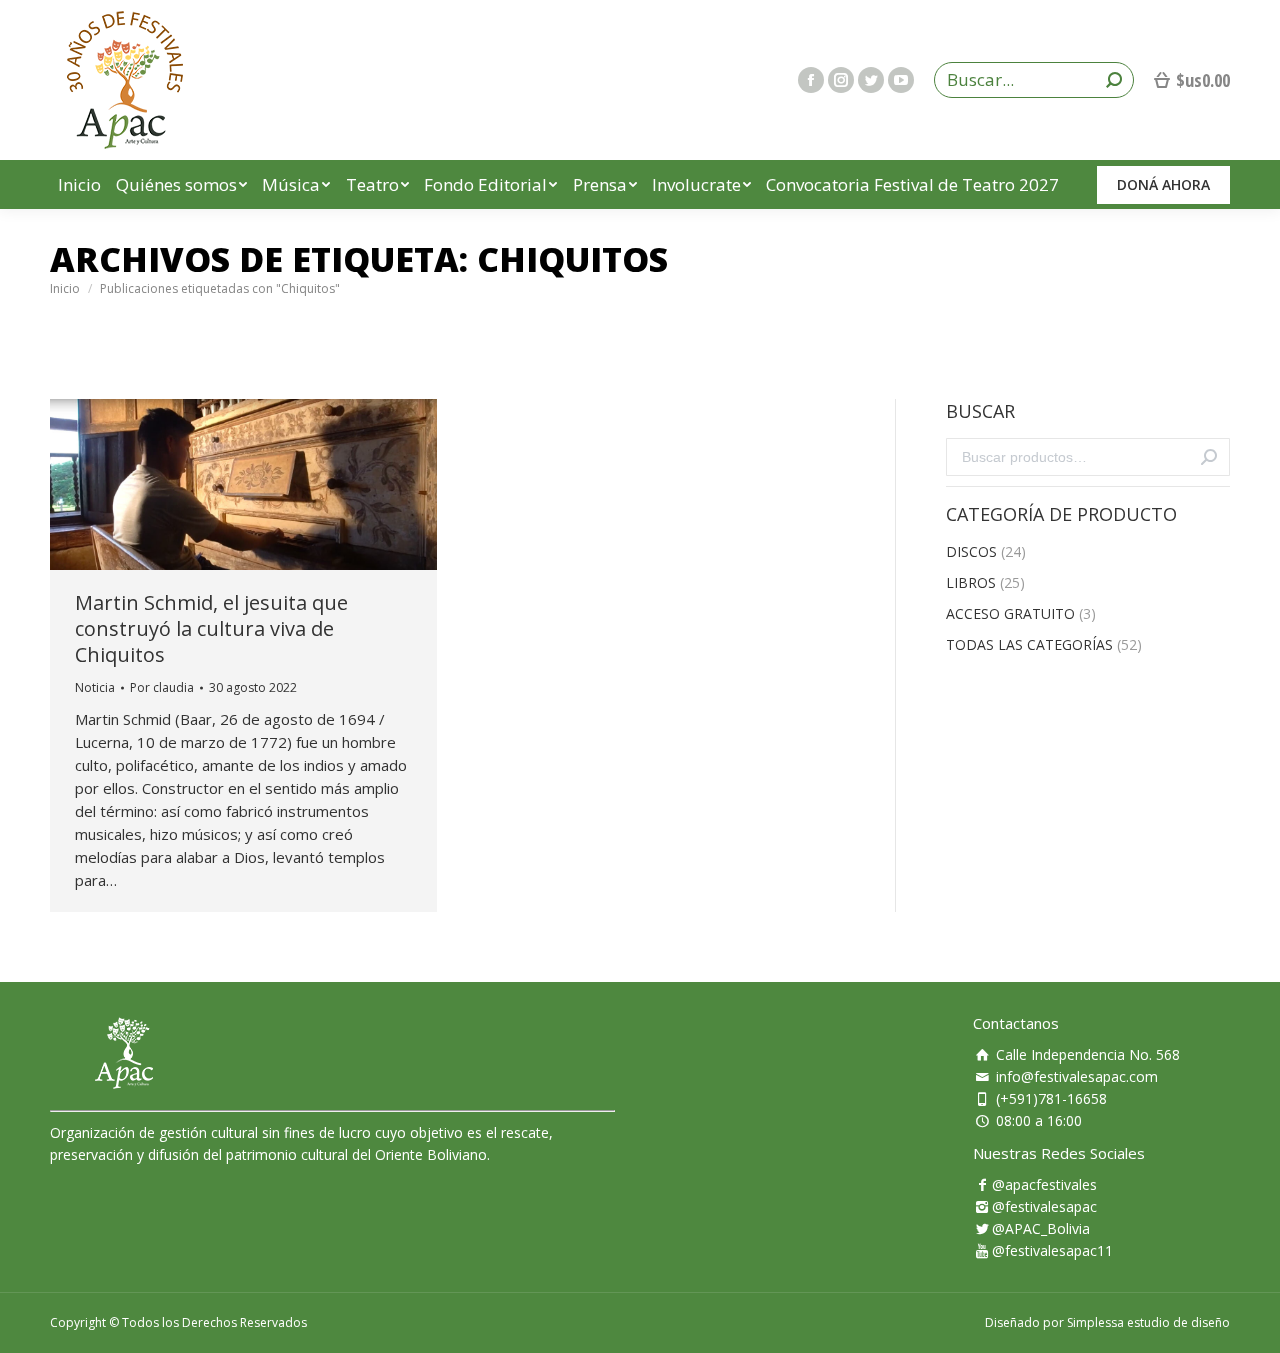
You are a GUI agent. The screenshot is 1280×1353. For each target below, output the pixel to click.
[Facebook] (811, 80)
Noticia (95, 687)
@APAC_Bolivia (1041, 1228)
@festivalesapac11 (1052, 1250)
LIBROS (971, 582)
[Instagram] (841, 80)
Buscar (1209, 457)
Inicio (65, 288)
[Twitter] (871, 80)
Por (162, 687)
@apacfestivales (1044, 1184)
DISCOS (971, 551)
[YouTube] (901, 80)
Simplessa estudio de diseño (1148, 1322)
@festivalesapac (1044, 1206)
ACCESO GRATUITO (1010, 613)
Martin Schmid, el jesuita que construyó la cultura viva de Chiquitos (211, 629)
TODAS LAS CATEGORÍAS (1029, 644)
